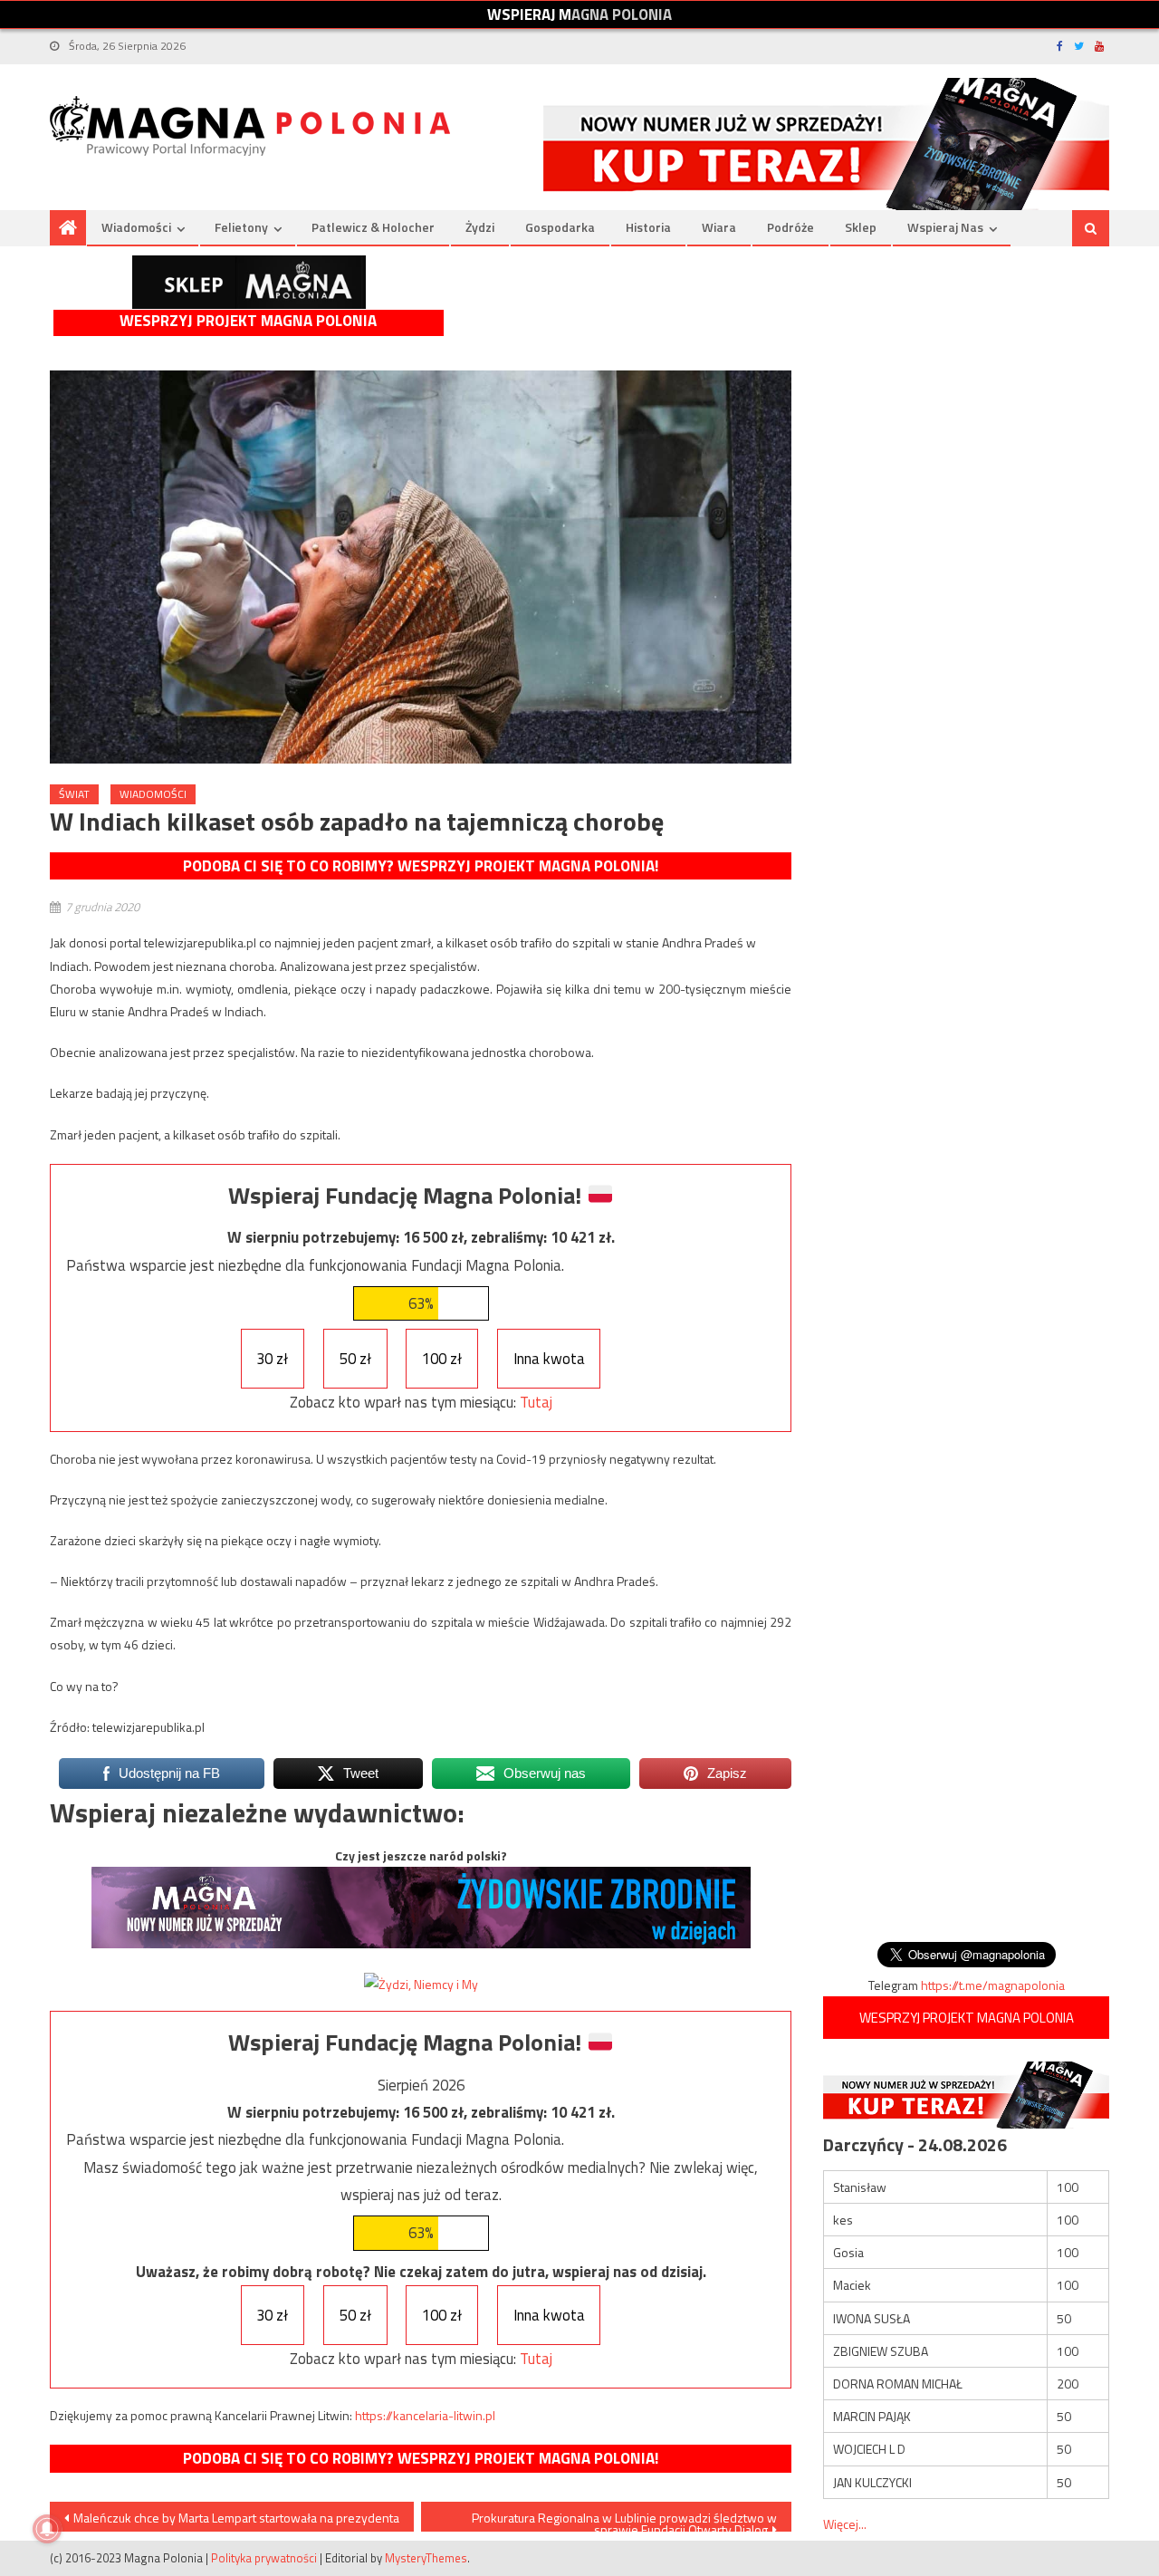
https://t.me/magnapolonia (993, 1985)
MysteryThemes (426, 2558)
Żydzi (480, 227)
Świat (74, 794)
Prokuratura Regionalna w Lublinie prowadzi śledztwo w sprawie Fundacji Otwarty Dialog (624, 2520)
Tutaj (536, 1402)
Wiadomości (136, 227)
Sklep (861, 227)
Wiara (719, 227)
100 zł (442, 1359)
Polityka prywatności (264, 2558)
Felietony (241, 227)
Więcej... (845, 2524)
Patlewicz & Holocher (373, 227)
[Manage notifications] (47, 2529)
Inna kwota (549, 1359)
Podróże (790, 227)
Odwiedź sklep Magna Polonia (249, 282)
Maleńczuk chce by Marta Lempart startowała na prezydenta (236, 2518)
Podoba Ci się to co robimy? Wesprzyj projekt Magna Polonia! (421, 866)
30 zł (272, 1359)
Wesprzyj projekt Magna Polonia (248, 321)
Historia (648, 227)
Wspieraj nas (945, 227)
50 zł (355, 1359)
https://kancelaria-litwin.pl (425, 2415)
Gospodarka (560, 227)
